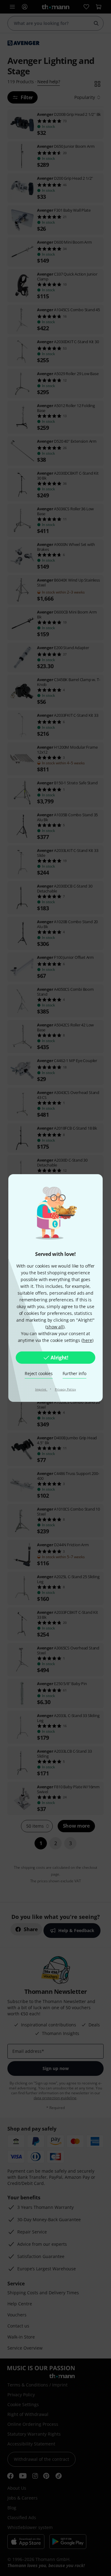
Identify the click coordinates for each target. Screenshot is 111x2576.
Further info (74, 1373)
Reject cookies (39, 1373)
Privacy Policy (66, 1389)
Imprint (41, 1389)
